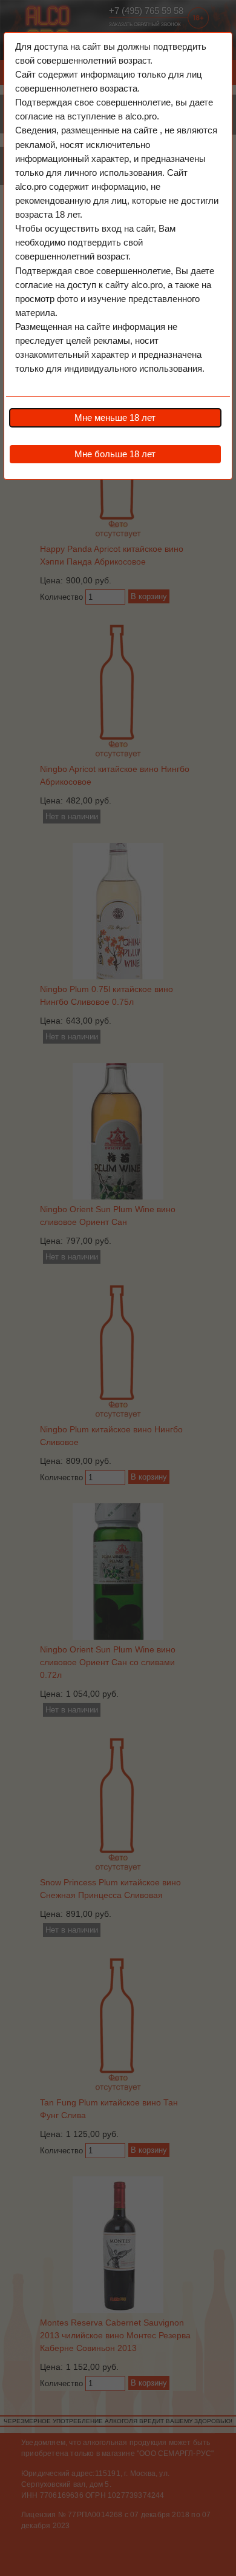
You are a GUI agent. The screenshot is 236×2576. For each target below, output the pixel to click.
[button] (115, 418)
